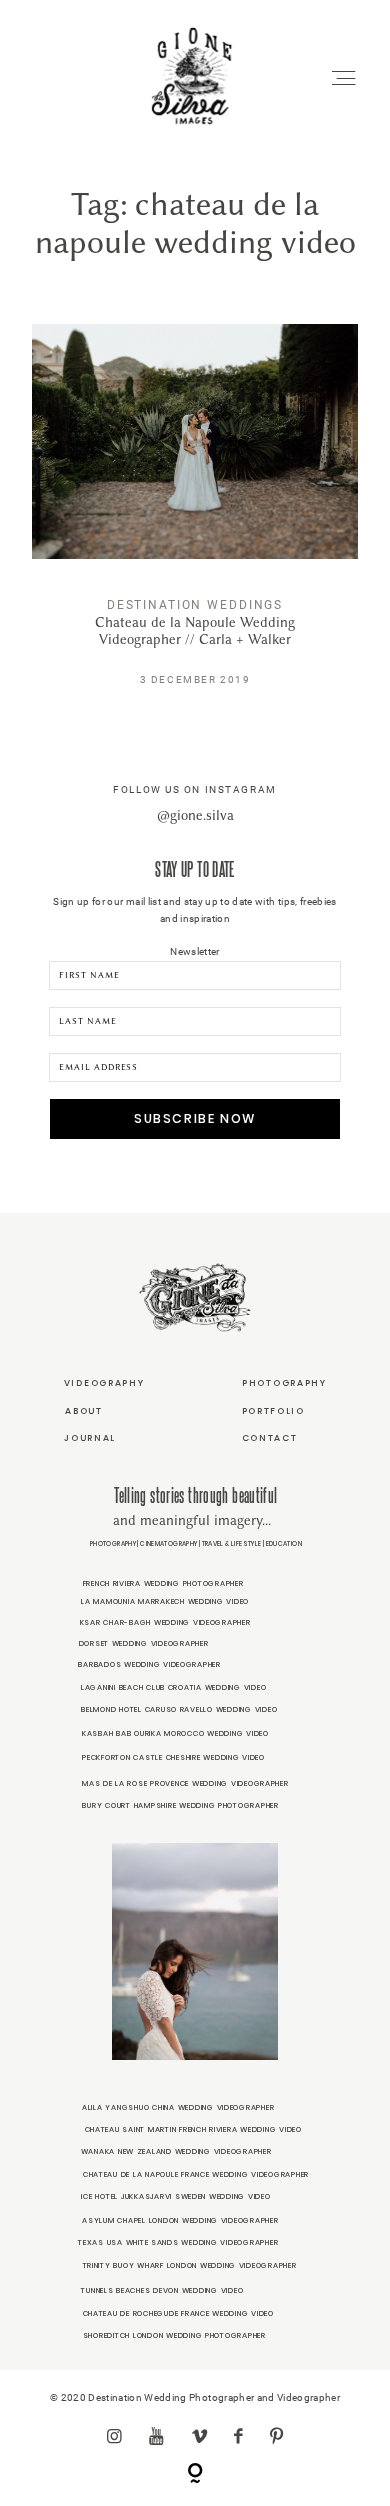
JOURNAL (90, 1438)
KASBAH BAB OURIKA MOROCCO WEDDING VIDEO (175, 1733)
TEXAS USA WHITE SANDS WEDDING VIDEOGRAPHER (178, 2242)
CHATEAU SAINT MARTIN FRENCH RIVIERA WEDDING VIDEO (193, 2129)
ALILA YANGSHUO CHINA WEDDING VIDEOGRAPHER (178, 2107)
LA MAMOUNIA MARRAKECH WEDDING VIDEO (165, 1601)
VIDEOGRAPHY (104, 1383)
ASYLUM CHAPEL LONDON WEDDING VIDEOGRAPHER (180, 2220)
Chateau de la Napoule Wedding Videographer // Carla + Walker (195, 519)
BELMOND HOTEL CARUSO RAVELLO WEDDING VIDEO (179, 1709)
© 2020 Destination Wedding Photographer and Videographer (195, 2397)
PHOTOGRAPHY (284, 1383)
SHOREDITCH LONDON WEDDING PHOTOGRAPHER (174, 2335)
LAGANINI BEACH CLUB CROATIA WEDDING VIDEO (173, 1687)
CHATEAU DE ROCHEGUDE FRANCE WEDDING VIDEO (178, 2313)
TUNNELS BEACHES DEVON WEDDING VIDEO (162, 2290)
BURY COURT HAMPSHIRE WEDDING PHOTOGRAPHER (180, 1805)
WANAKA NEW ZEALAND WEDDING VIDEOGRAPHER (176, 2151)
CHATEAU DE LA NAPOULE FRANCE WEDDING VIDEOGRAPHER (196, 2174)
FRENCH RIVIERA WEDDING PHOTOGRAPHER (163, 1583)
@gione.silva (195, 815)
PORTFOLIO (273, 1411)
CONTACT (270, 1438)
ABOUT (83, 1411)
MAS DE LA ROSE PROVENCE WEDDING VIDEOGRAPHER (185, 1783)
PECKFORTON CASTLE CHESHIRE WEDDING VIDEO (173, 1757)
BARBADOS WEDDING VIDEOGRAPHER (149, 1664)
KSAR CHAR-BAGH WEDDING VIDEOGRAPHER (165, 1622)
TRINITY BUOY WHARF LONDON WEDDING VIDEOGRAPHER (190, 2265)
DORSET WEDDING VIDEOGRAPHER (144, 1643)
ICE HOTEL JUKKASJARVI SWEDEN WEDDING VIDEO (175, 2196)
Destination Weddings (195, 604)
